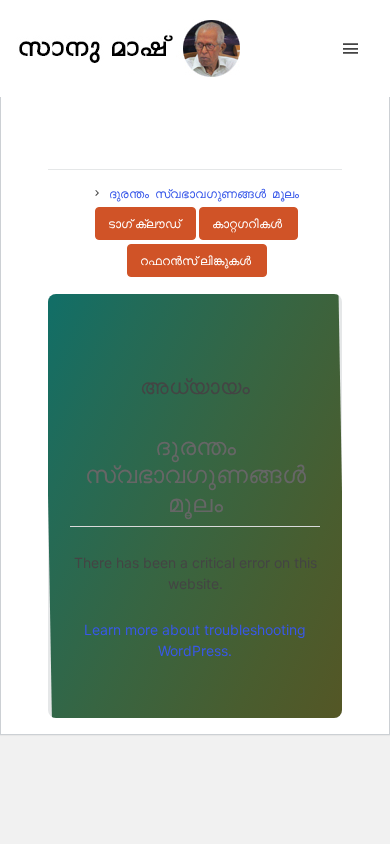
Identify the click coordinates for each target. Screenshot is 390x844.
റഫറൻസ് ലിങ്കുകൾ (195, 261)
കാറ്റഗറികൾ (247, 224)
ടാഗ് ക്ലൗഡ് (144, 224)
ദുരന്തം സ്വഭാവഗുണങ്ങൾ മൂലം (204, 193)
